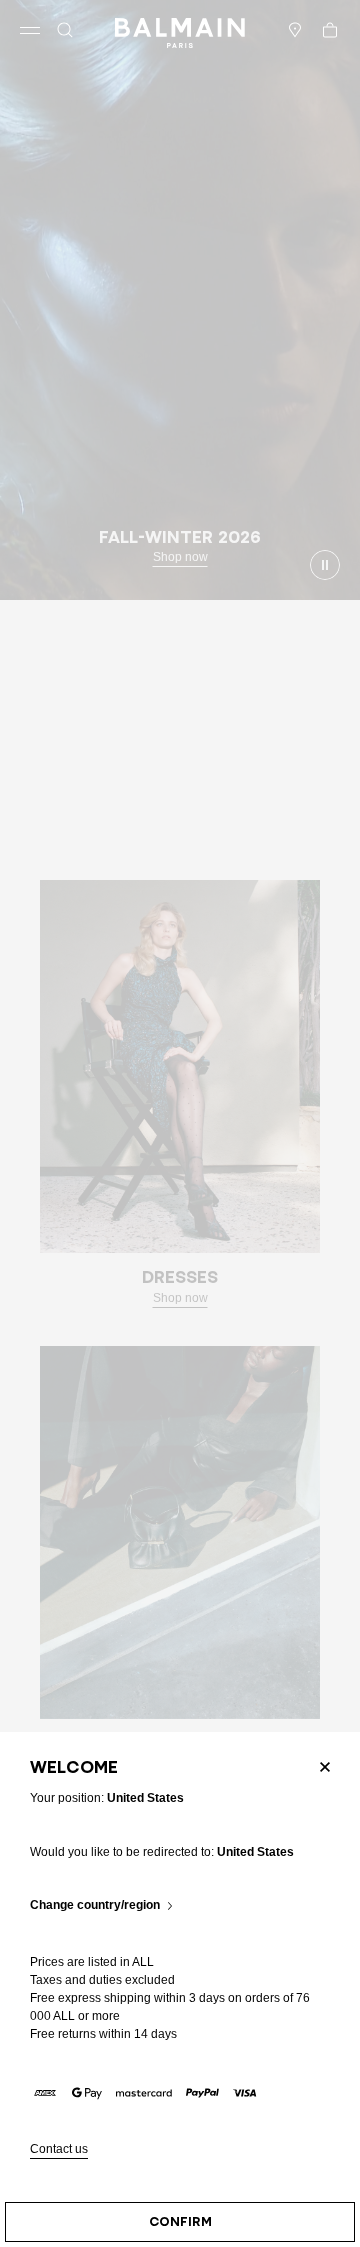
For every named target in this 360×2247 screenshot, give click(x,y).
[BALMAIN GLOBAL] (180, 30)
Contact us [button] (59, 2149)
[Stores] (295, 30)
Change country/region (95, 1905)
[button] (65, 30)
